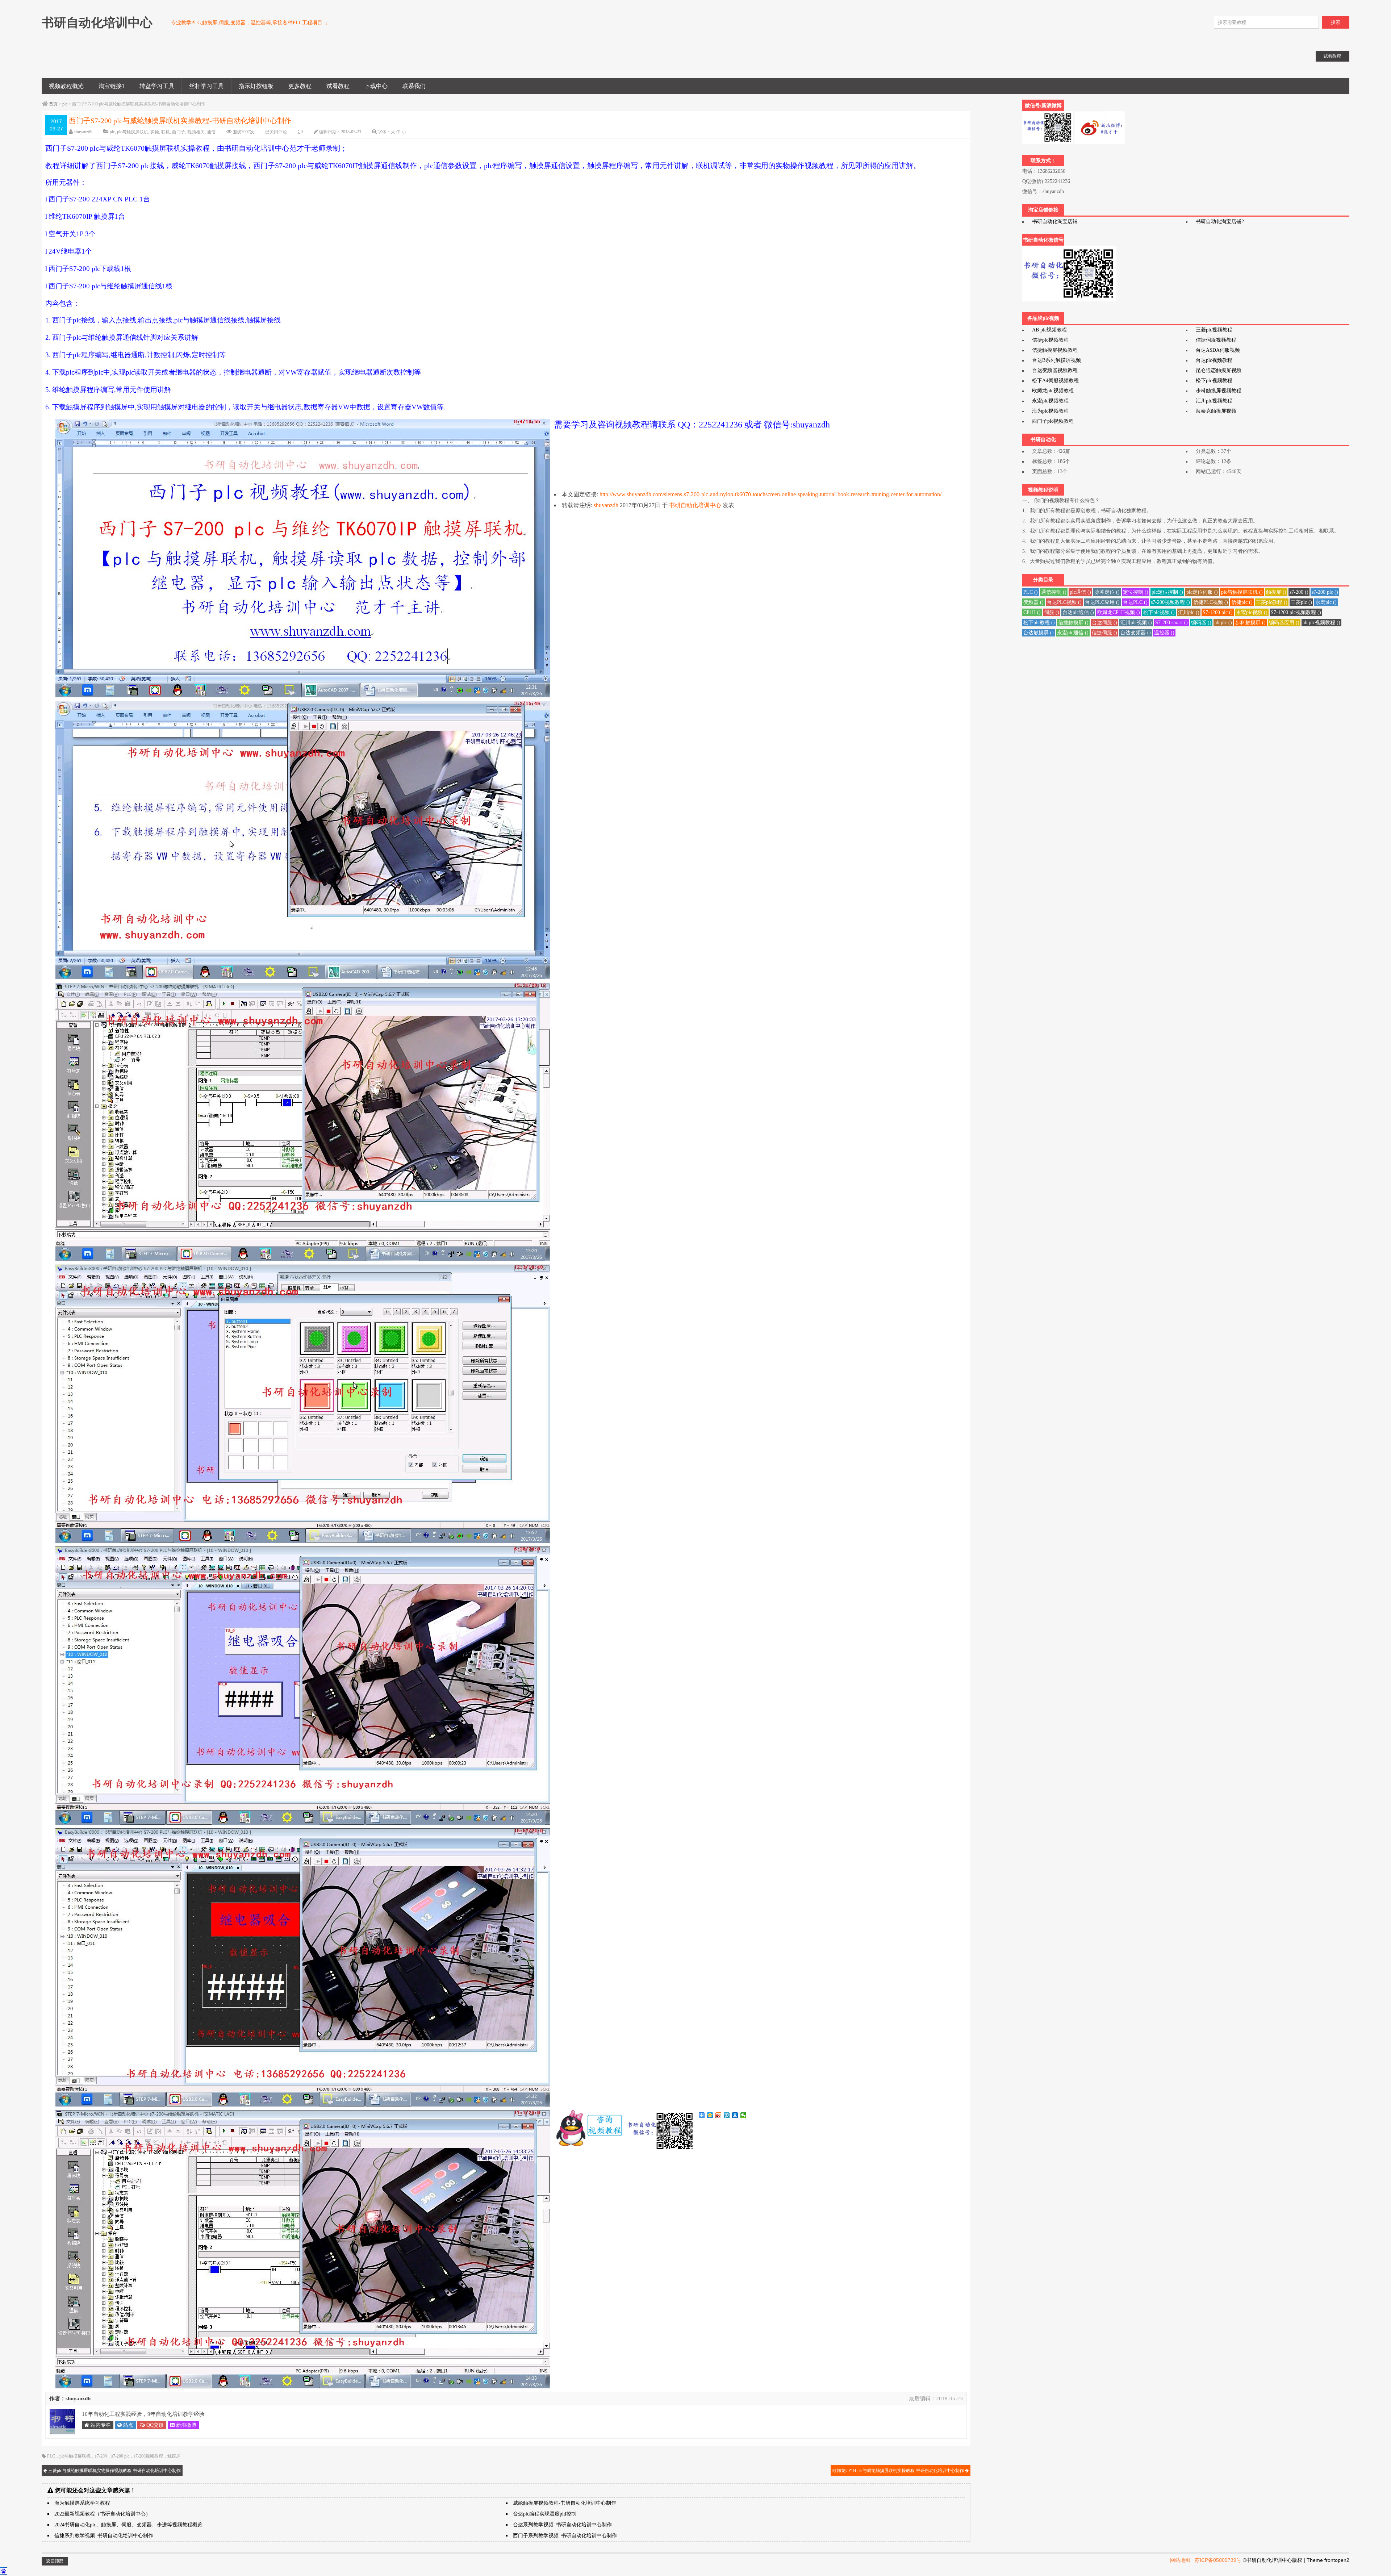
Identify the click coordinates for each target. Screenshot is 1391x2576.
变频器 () (1033, 602)
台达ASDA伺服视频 (1218, 350)
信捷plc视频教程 (1050, 340)
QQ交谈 (154, 2425)
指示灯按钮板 (256, 86)
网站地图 (1180, 2560)
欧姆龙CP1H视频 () (1119, 612)
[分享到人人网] (735, 2115)
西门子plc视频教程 (1053, 421)
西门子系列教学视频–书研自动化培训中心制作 (565, 2536)
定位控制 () (1136, 592)
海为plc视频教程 (1050, 411)
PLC (51, 2456)
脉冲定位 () (1107, 592)
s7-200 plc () (1325, 592)
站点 (128, 2425)
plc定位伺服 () (1202, 592)
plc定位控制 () (1167, 592)
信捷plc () (1242, 602)
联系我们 (414, 86)
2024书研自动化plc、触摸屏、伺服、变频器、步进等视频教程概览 (128, 2525)
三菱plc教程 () (1272, 602)
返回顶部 (55, 2561)
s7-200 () (1299, 592)
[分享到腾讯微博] (727, 2115)
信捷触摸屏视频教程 (1055, 350)
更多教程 (300, 86)
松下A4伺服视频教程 (1055, 381)
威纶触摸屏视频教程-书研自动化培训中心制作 (565, 2503)
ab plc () (1223, 623)
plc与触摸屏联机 (133, 132)
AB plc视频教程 (1049, 330)
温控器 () (1164, 633)
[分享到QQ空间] (710, 2115)
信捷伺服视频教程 (1216, 340)
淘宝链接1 (112, 86)
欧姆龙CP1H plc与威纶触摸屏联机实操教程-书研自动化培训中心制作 (899, 2471)
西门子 (179, 132)
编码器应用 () (1284, 623)
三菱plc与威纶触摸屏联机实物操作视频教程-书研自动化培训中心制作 (114, 2471)
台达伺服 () (1104, 623)
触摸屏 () (1276, 592)
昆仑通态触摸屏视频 (1219, 370)
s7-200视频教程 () (1170, 602)
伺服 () (1052, 612)
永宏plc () (1326, 602)
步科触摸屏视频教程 (1219, 391)
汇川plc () (1189, 612)
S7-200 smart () (1171, 623)
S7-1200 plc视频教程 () (1296, 612)
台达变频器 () (1136, 633)
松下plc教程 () (1039, 623)
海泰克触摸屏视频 (1216, 411)
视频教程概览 (66, 86)
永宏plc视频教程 (1050, 401)
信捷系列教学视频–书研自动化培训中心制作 (104, 2536)
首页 (53, 104)
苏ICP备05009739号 (1218, 2560)
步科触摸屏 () (1250, 623)
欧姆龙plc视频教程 (1053, 391)
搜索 (1336, 22)
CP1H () (1032, 612)
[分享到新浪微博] (719, 2115)
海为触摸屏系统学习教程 (82, 2503)
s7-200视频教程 (148, 2456)
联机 (166, 132)
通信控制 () (1054, 592)
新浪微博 (185, 2425)
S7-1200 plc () (1218, 612)
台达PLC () (1135, 602)
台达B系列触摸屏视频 (1056, 360)
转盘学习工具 (157, 86)
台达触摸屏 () (1039, 633)
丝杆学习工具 (206, 86)
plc (65, 104)
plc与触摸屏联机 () (1242, 592)
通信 (211, 132)
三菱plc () (1301, 602)
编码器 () (1201, 623)
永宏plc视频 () (1252, 612)
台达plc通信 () (1078, 612)
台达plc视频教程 (1214, 360)
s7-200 (101, 2456)
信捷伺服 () (1104, 633)
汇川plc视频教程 (1214, 401)
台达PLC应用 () (1102, 602)
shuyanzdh (83, 132)
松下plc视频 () (1159, 612)
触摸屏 (174, 2456)
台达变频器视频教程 (1055, 370)
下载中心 (376, 86)
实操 (155, 132)
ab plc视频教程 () (1321, 623)
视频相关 (196, 132)
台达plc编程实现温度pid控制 (545, 2514)
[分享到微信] (743, 2115)
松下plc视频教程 (1214, 381)
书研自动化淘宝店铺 (1055, 222)
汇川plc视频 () (1136, 623)
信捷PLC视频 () (1211, 602)
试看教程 (338, 86)
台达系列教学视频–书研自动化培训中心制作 (562, 2525)
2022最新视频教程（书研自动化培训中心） (103, 2514)
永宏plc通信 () (1073, 633)
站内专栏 (100, 2425)
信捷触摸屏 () (1073, 623)
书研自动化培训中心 (695, 505)
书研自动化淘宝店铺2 (1220, 222)
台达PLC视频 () (1064, 602)
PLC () (1031, 592)
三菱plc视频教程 (1214, 330)
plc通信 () (1080, 592)
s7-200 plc (120, 2456)
